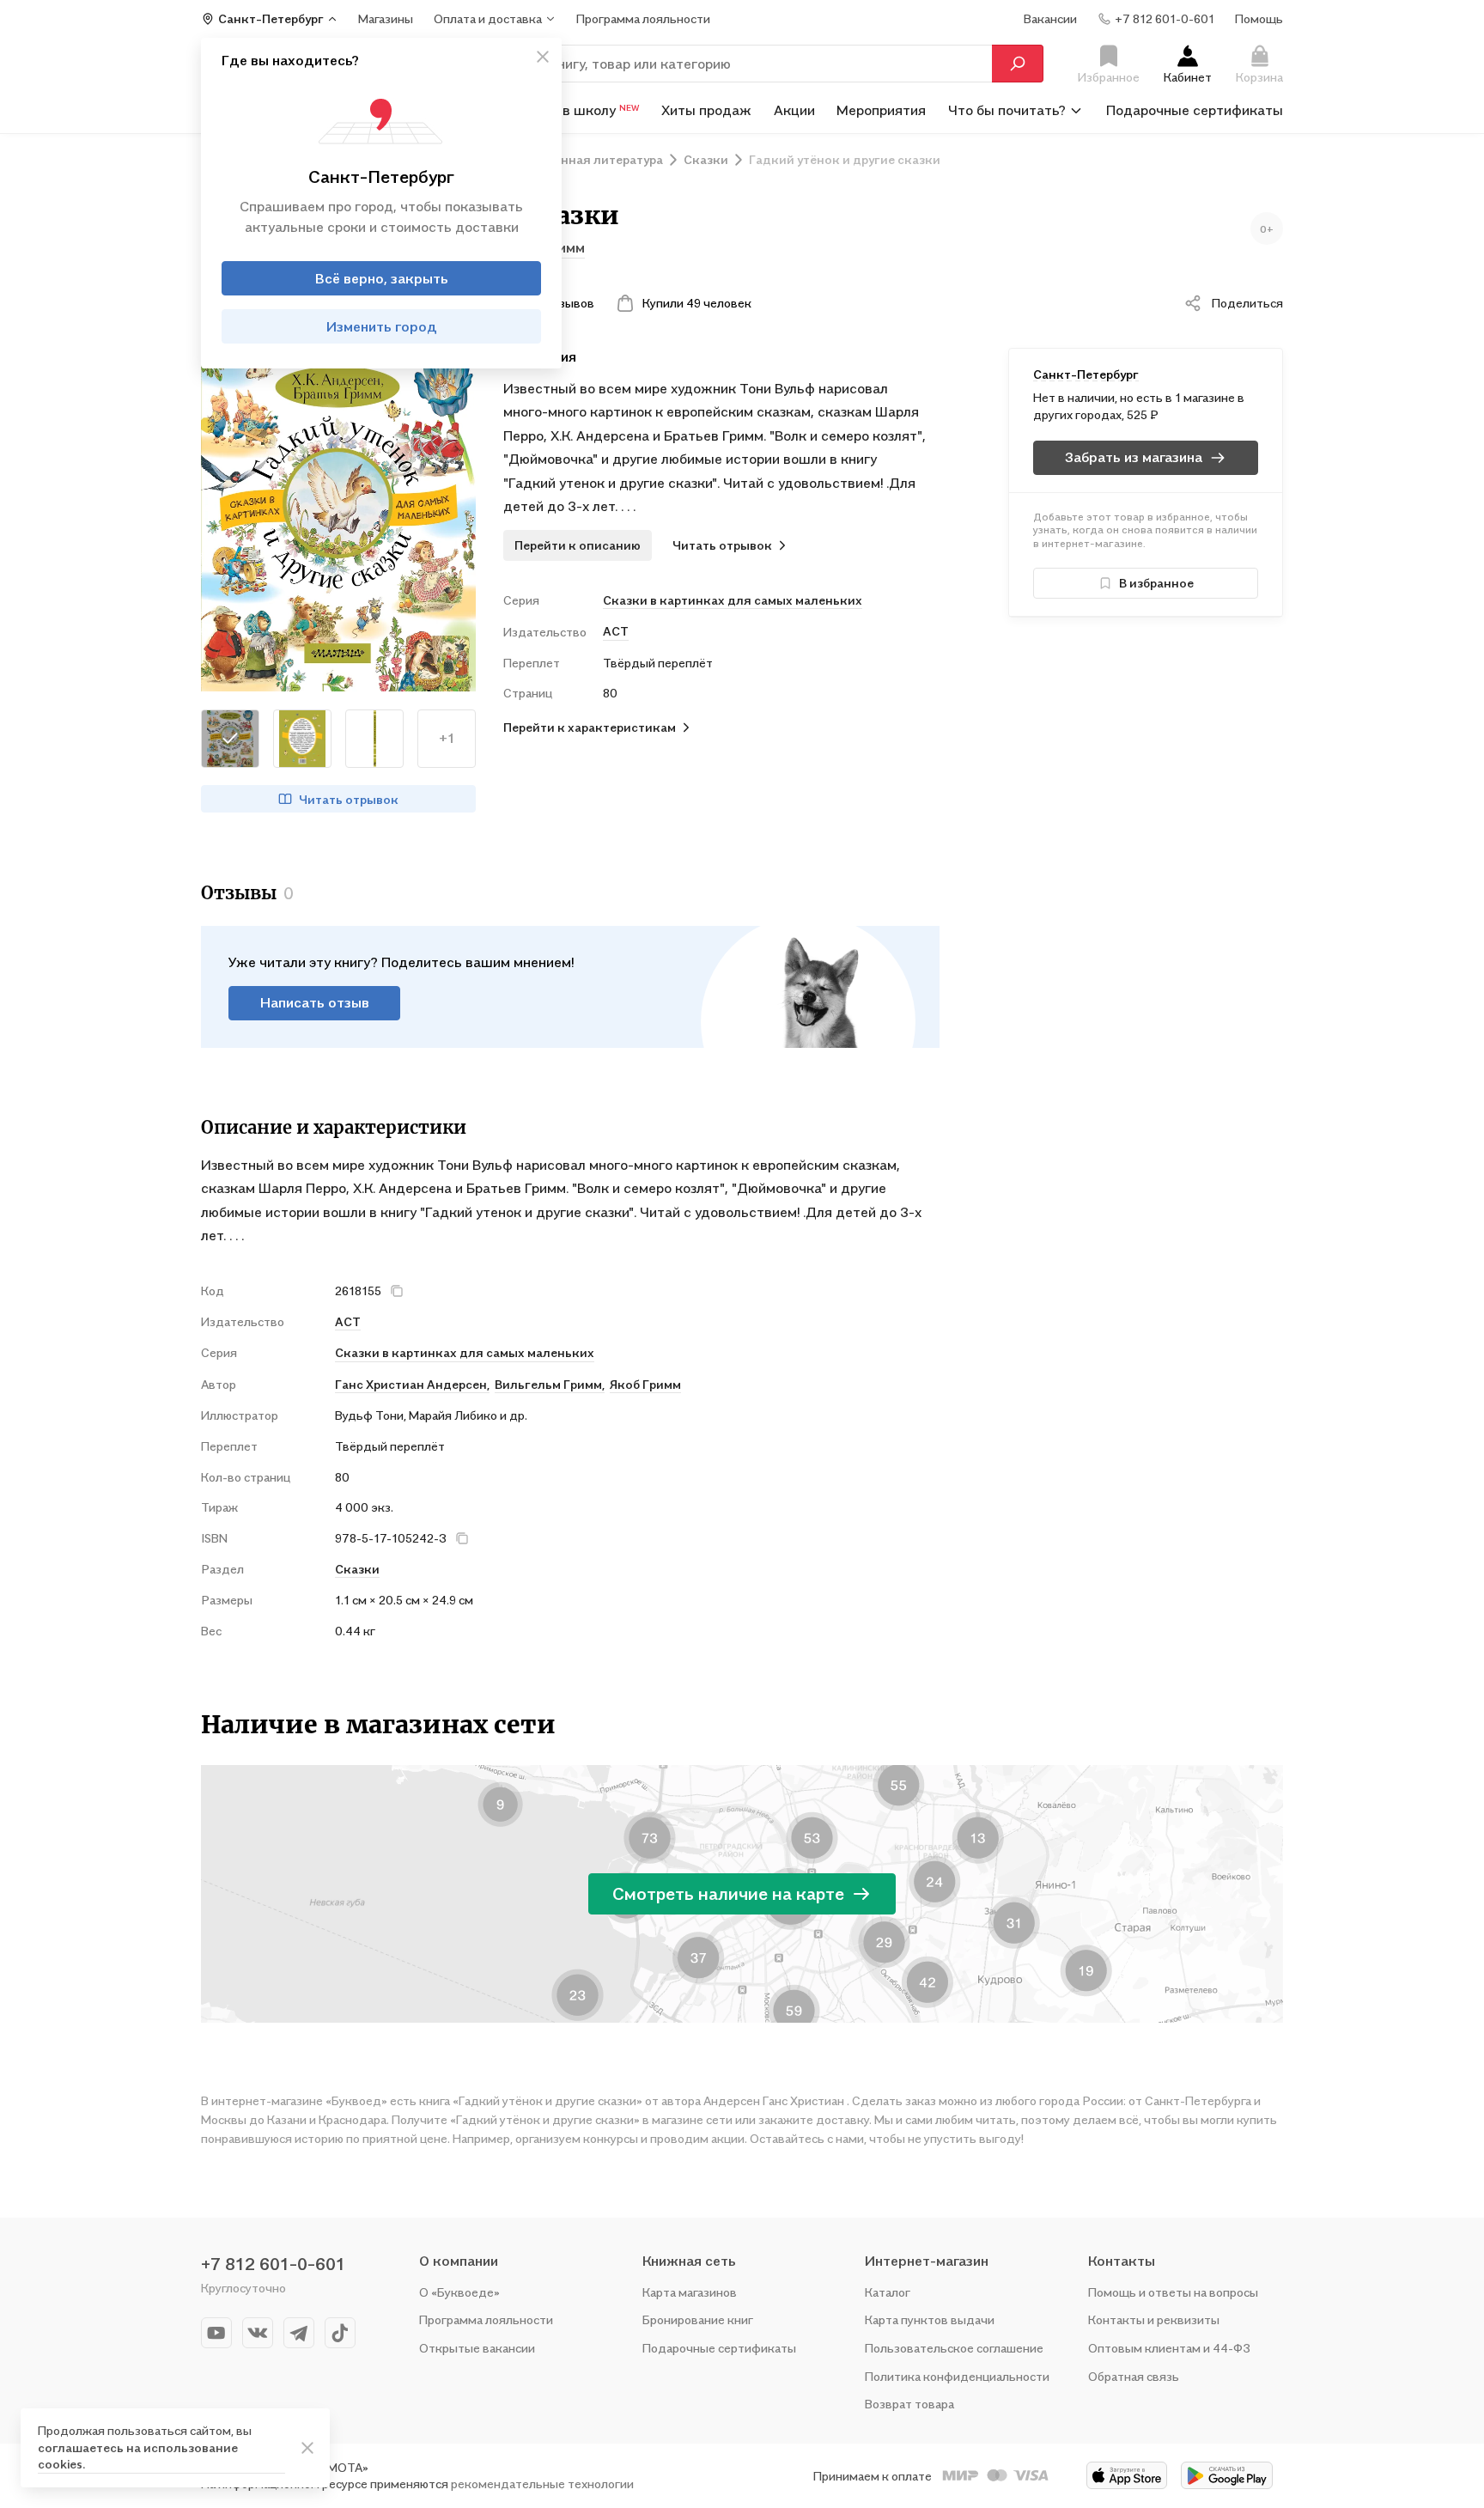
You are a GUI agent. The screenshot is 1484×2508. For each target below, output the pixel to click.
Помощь (1259, 18)
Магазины (386, 18)
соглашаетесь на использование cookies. (138, 2456)
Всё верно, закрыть (382, 278)
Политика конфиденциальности (957, 2376)
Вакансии (1050, 18)
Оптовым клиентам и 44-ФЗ (1169, 2348)
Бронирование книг (698, 2319)
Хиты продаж (706, 110)
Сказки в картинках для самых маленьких (733, 600)
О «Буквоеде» (459, 2292)
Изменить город (382, 326)
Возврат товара (909, 2404)
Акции (794, 110)
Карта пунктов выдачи (930, 2319)
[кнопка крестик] (543, 57)
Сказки (357, 1569)
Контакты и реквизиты (1154, 2319)
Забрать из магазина (1134, 457)
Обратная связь (1134, 2376)
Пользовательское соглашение (954, 2348)
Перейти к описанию (578, 545)
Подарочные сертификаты (1195, 110)
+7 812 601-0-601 (273, 2264)
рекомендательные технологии (542, 2484)
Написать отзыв (315, 1002)
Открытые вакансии (477, 2348)
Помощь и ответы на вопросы (1173, 2292)
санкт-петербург (1086, 374)
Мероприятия (881, 110)
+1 (447, 738)
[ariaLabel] (307, 2448)
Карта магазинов (690, 2292)
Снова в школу (579, 110)
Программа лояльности (486, 2319)
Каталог (888, 2292)
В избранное (1156, 583)
